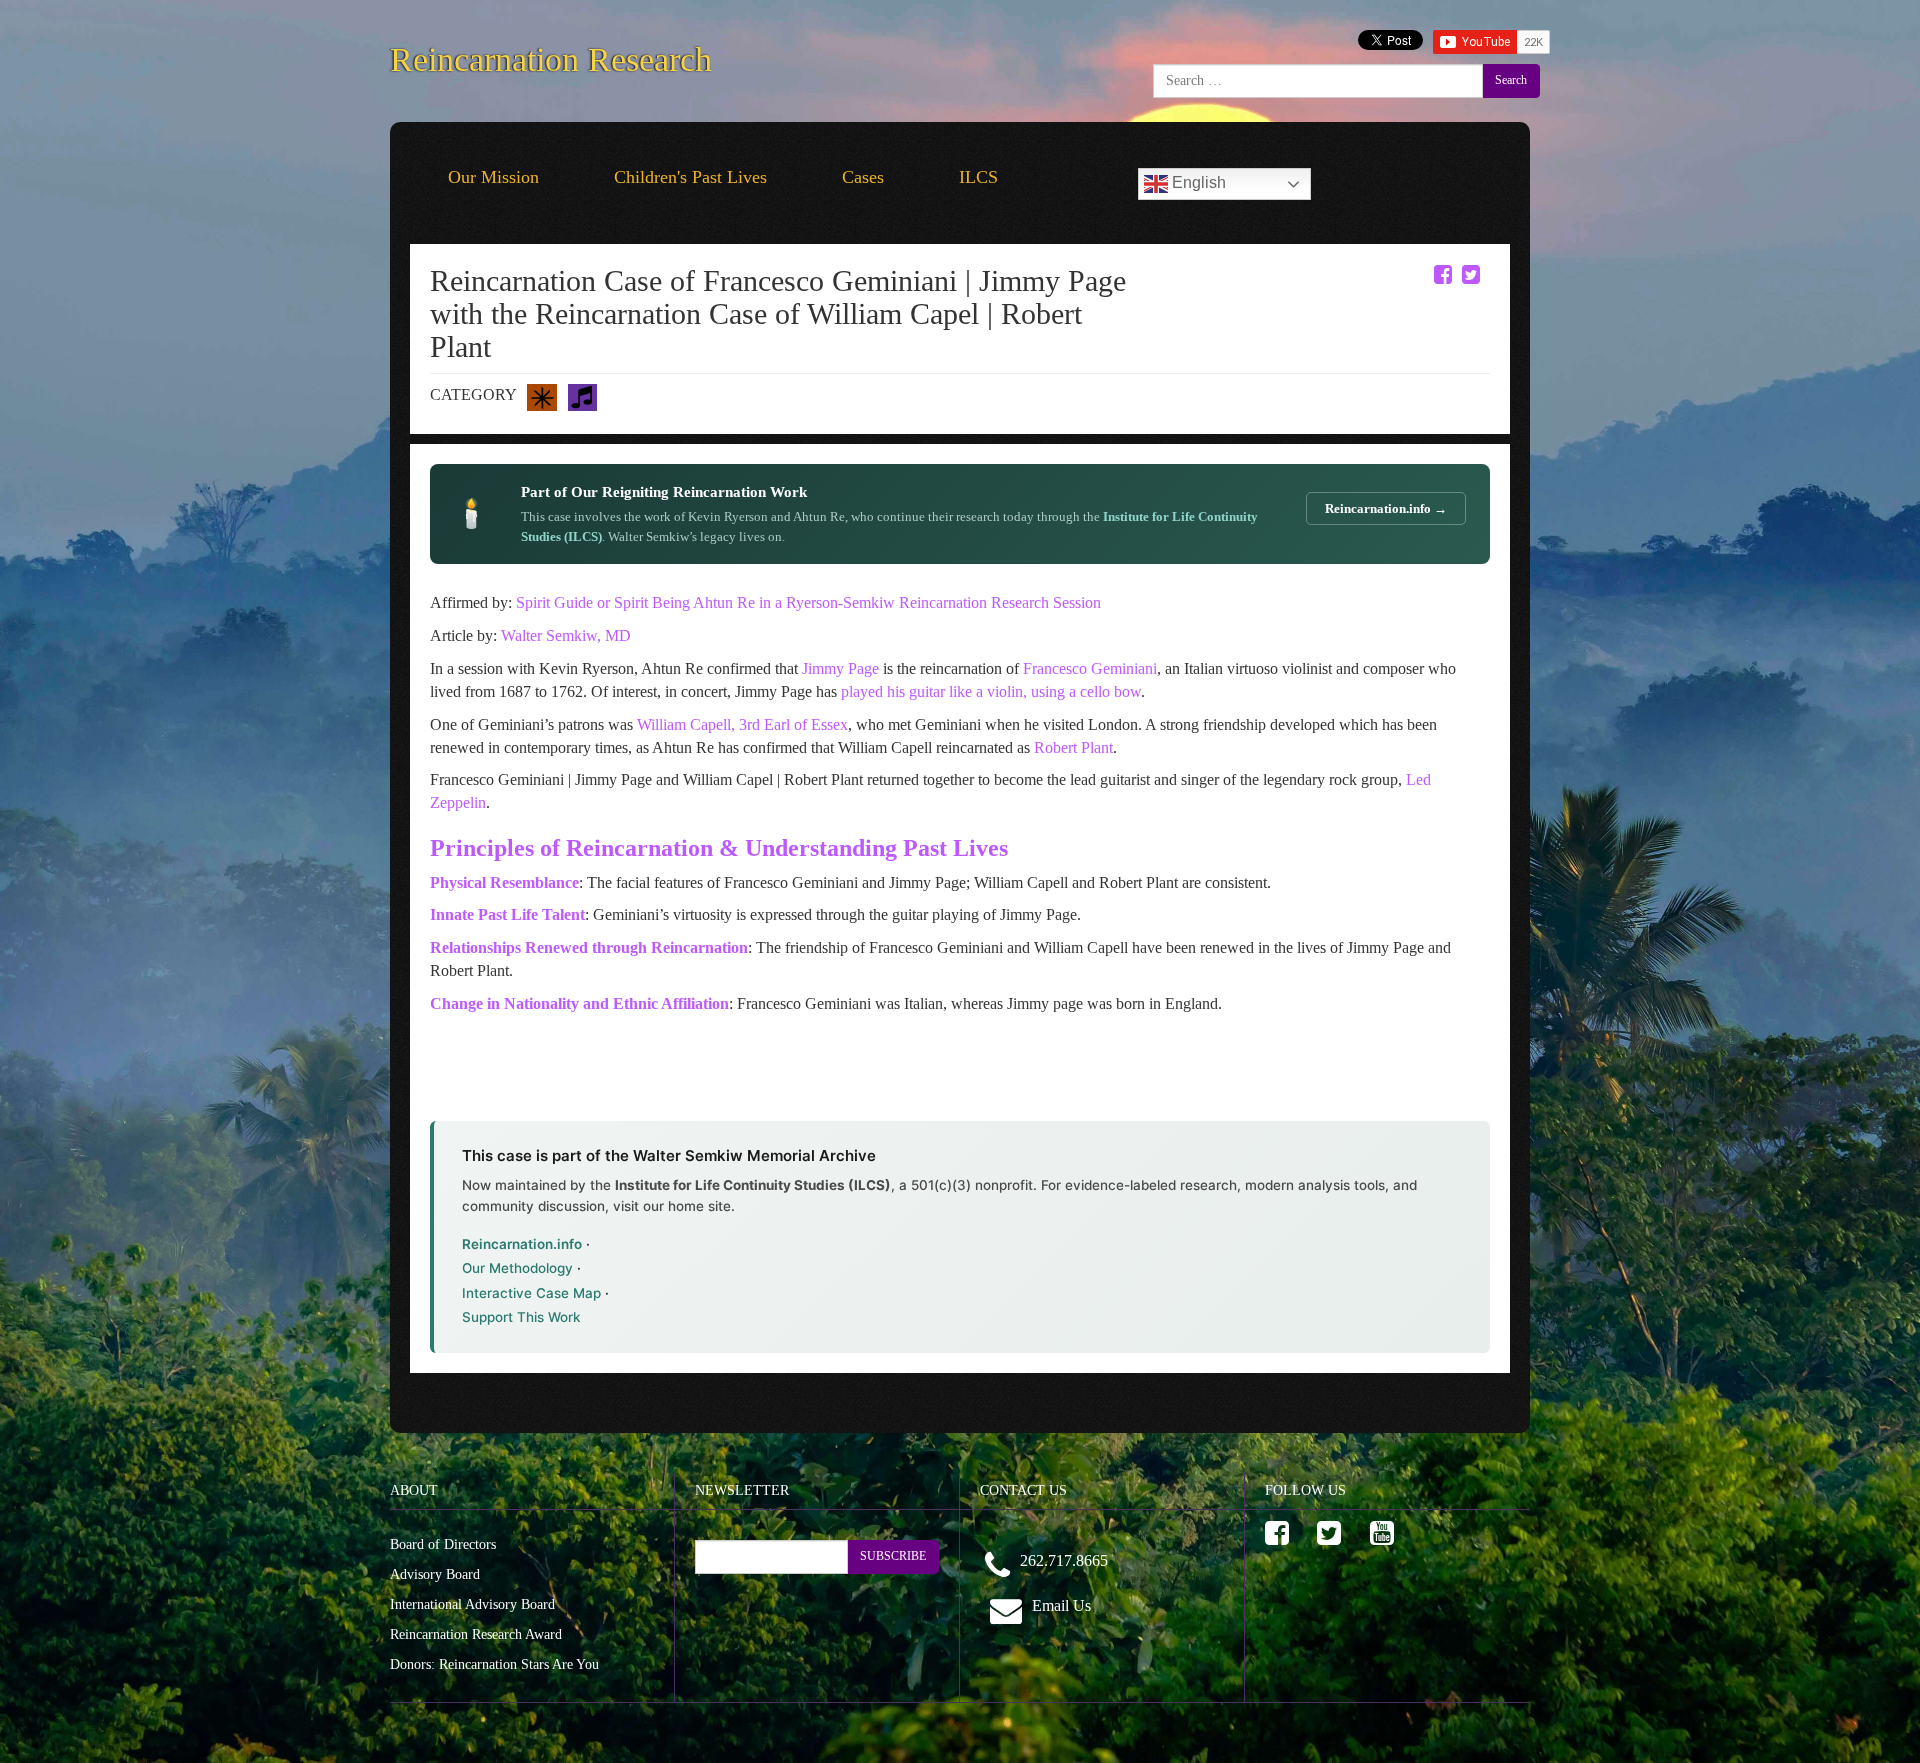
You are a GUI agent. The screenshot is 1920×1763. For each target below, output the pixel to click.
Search (1511, 80)
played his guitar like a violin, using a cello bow (991, 691)
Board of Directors (443, 1544)
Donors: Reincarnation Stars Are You (494, 1664)
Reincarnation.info (522, 1244)
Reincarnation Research (551, 55)
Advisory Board (435, 1574)
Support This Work (521, 1317)
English (1197, 182)
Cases (863, 177)
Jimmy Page (840, 668)
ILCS (978, 177)
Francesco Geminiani (1090, 668)
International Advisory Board (472, 1604)
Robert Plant (1073, 747)
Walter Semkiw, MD (566, 635)
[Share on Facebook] (1443, 274)
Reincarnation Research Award (476, 1634)
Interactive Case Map (531, 1293)
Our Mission (493, 177)
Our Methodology (517, 1268)
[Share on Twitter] (1471, 274)
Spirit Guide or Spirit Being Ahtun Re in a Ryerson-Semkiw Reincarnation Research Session (808, 602)
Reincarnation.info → (1386, 508)
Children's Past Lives (690, 177)
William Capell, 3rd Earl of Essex (742, 724)
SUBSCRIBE (893, 1556)
